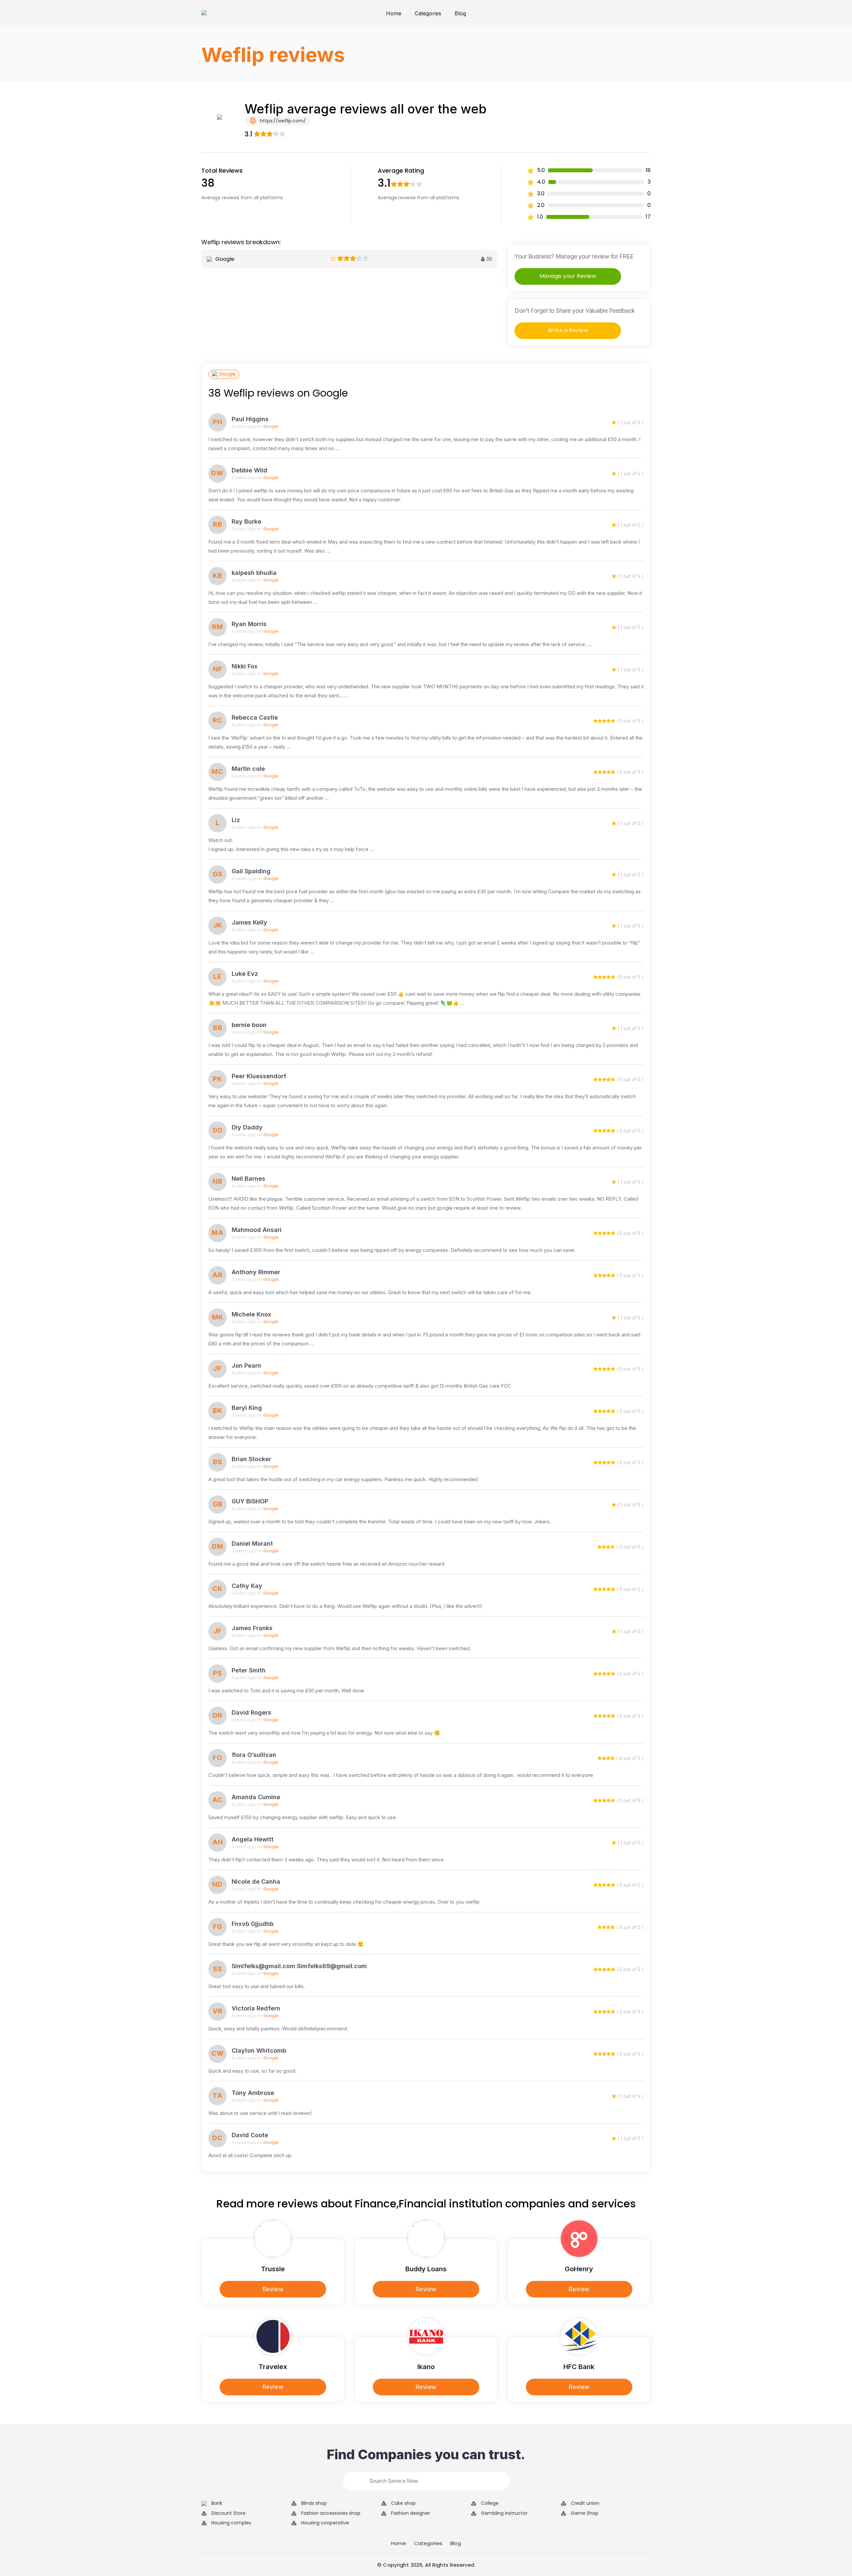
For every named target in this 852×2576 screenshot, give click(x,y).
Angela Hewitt (253, 1839)
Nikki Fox (245, 666)
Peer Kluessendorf (259, 1076)
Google (227, 374)
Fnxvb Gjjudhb (253, 1924)
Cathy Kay (247, 1586)
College (490, 2503)
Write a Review (568, 330)
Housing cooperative (325, 2523)
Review (273, 2289)
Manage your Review (568, 276)
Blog (460, 13)
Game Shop (585, 2513)
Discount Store (228, 2513)
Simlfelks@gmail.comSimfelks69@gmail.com (299, 1966)
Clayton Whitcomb (259, 2051)
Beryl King (247, 1408)
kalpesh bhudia (254, 573)
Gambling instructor (504, 2513)
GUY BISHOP (250, 1501)
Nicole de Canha (256, 1882)
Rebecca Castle (255, 717)
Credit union (585, 2503)
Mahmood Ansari (257, 1230)
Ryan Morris (249, 624)
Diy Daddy (247, 1127)
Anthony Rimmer (256, 1272)
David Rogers (251, 1713)
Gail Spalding (251, 871)
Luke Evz (245, 974)
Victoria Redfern (256, 2008)
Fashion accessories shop (331, 2513)
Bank (217, 2503)
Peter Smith (249, 1670)
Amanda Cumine (256, 1797)
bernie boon (249, 1025)
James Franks (252, 1628)
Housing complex (231, 2523)
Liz (236, 820)
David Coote (250, 2135)
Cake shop (403, 2503)
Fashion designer (411, 2513)
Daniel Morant (252, 1544)
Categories (428, 13)
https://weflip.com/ (282, 121)
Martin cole (248, 769)
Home (394, 13)
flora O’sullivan (254, 1755)
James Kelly (249, 922)
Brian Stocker (251, 1459)
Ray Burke (246, 521)
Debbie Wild (249, 470)
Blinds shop (314, 2503)
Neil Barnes (248, 1179)
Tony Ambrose (253, 2093)
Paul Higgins (250, 419)
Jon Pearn (246, 1366)
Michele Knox (251, 1314)
